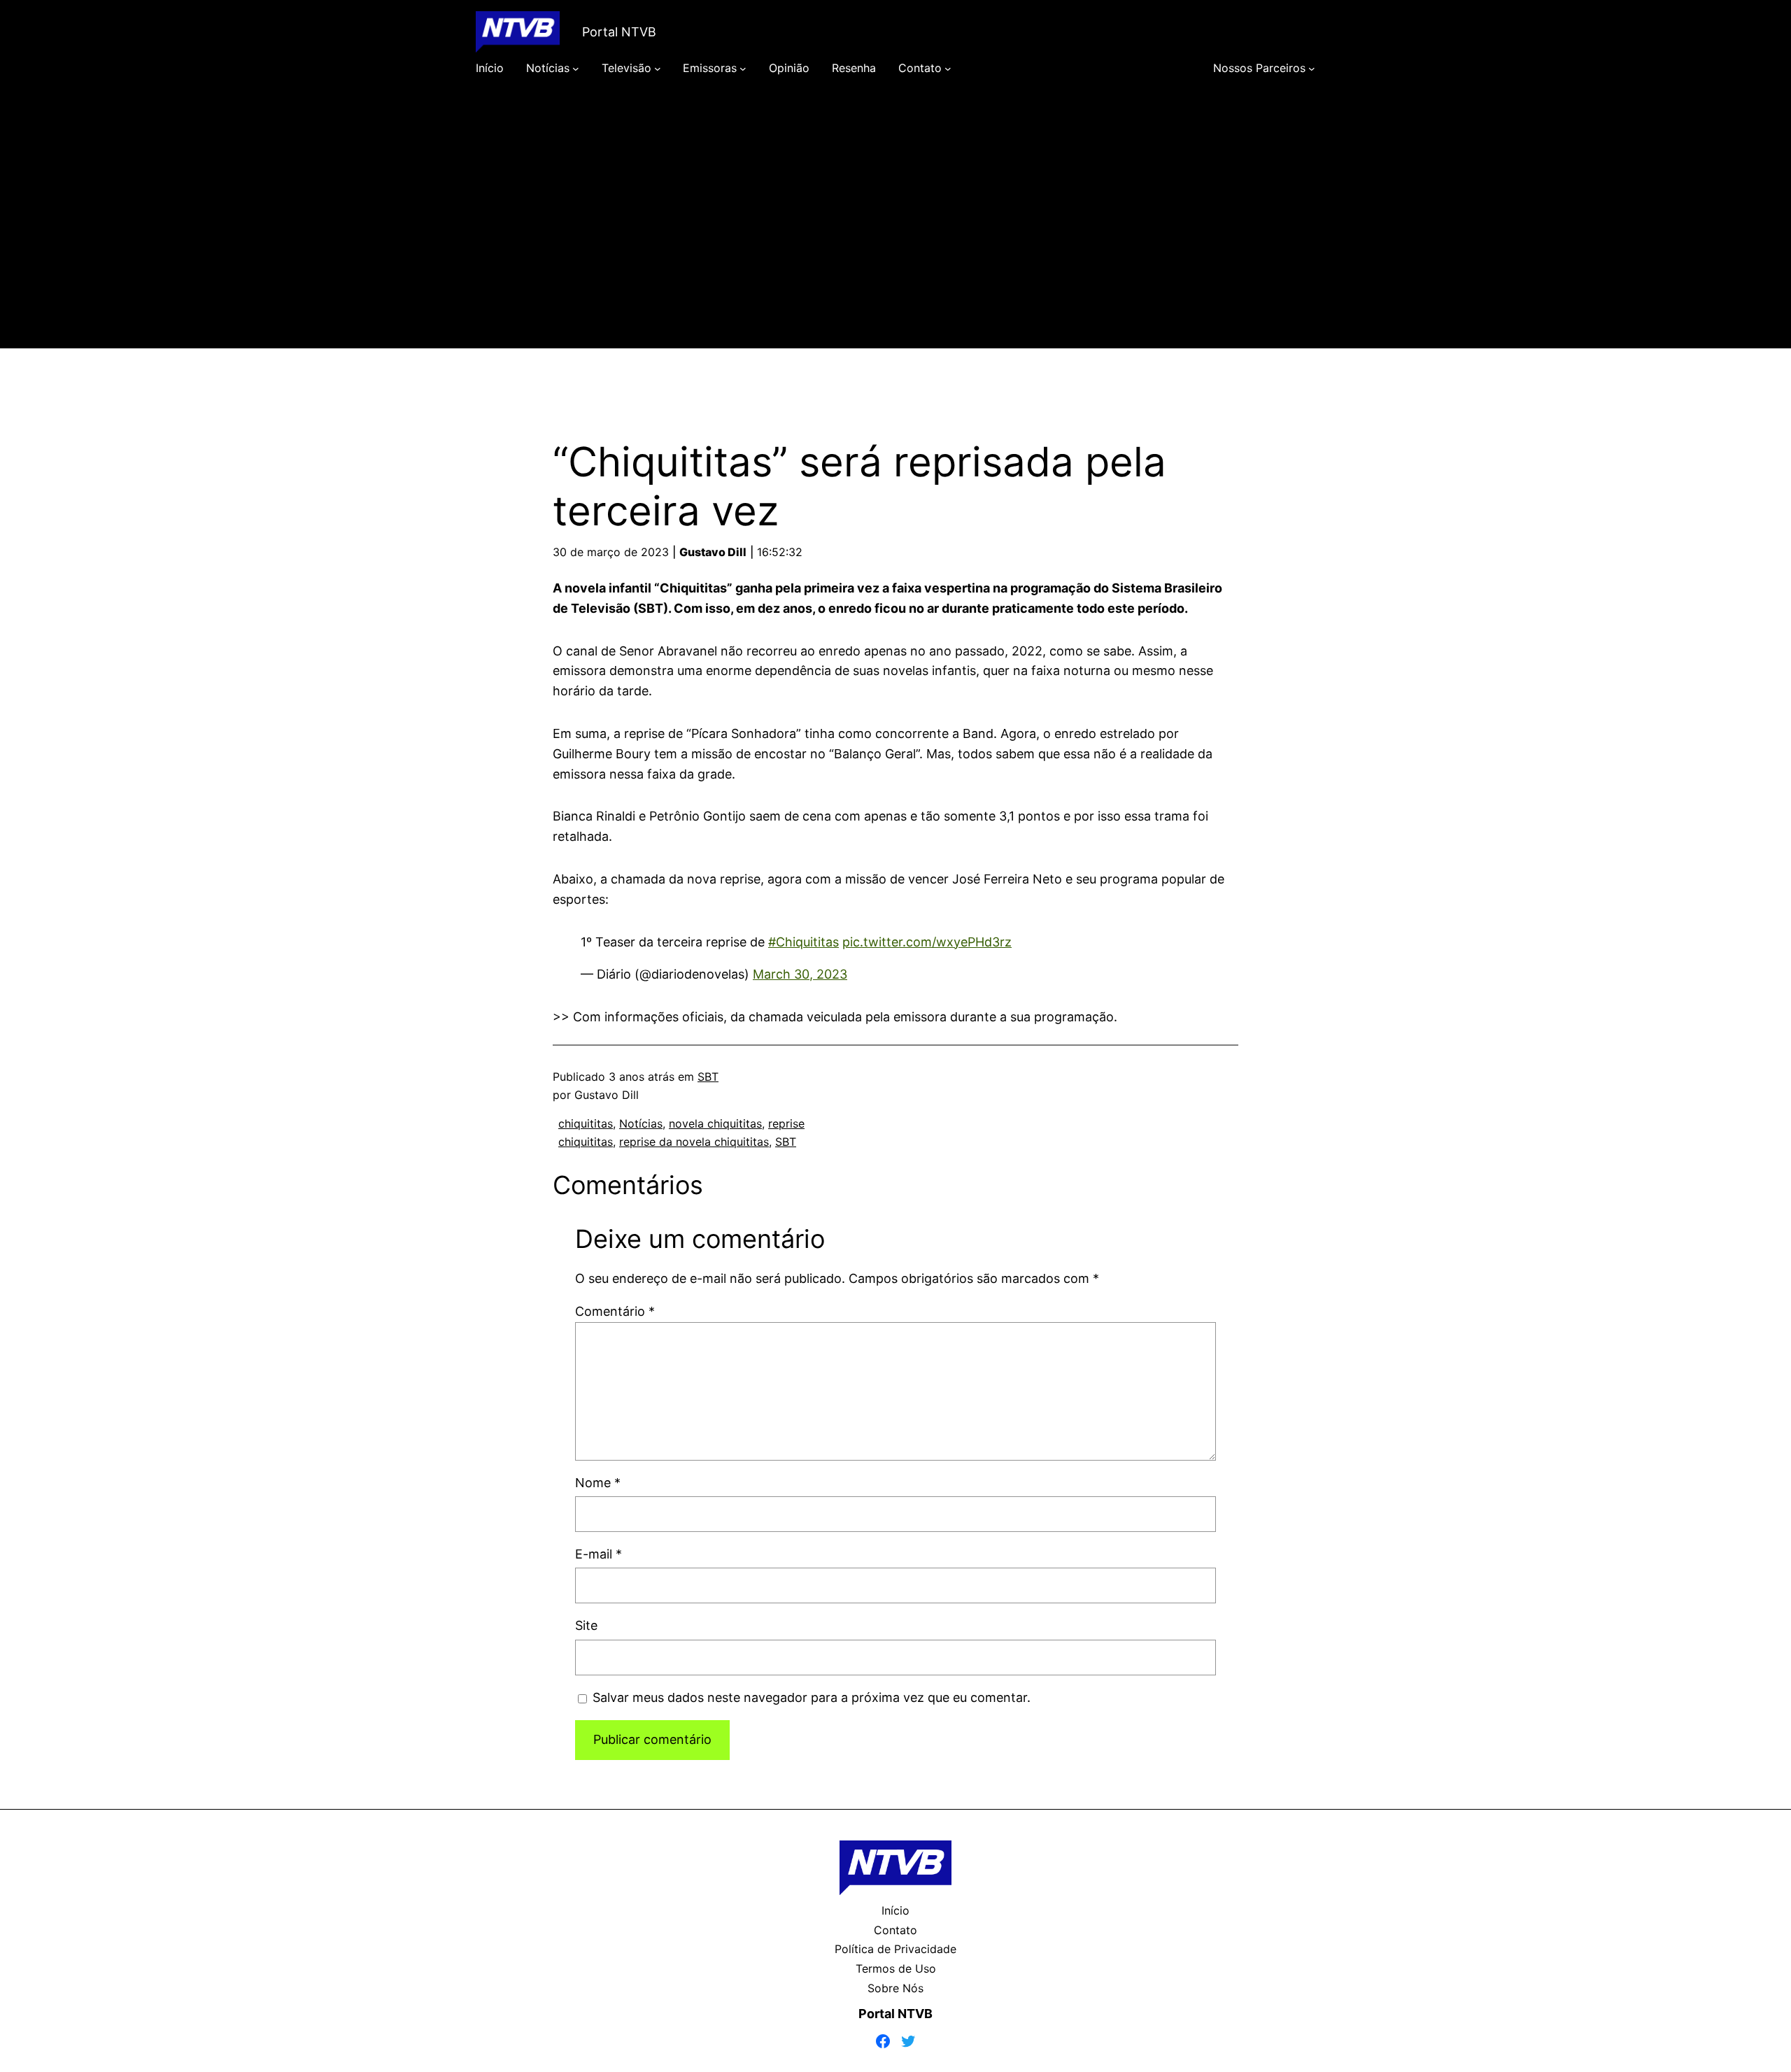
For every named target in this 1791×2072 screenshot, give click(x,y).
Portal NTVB (619, 32)
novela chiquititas (715, 1123)
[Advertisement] (895, 232)
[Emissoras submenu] (743, 69)
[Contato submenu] (948, 69)
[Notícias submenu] (576, 69)
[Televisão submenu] (658, 69)
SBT (708, 1077)
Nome (598, 1483)
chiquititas (586, 1123)
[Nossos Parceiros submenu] (1312, 69)
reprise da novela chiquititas (694, 1142)
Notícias (641, 1123)
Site (586, 1625)
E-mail (599, 1554)
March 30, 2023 (800, 974)
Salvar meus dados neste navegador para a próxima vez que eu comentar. (812, 1697)
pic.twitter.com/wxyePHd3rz (927, 942)
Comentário (615, 1311)
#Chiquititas (804, 942)
